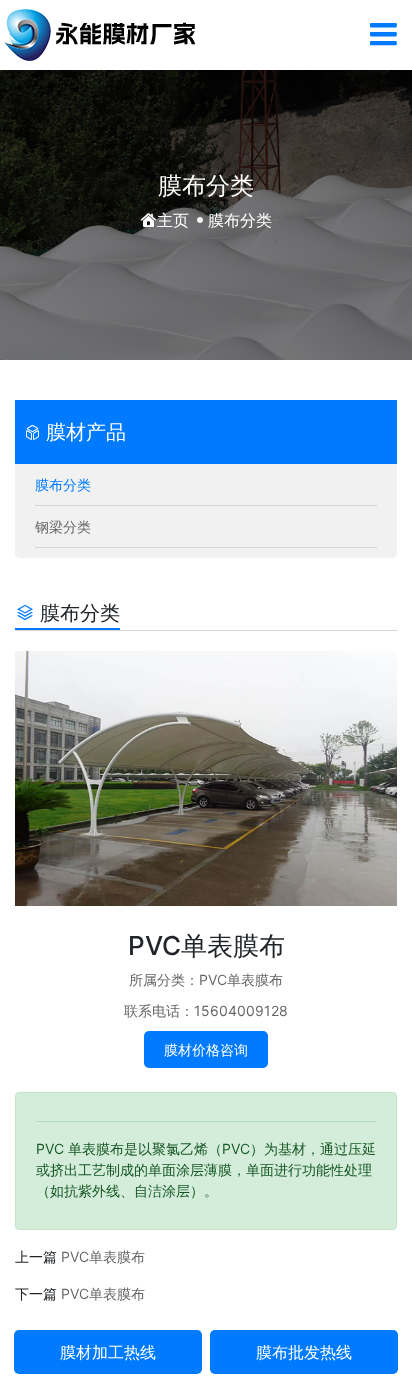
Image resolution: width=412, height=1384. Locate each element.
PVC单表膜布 (103, 1256)
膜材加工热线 (108, 1352)
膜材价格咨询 (206, 1049)
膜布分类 (63, 484)
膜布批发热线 (304, 1352)
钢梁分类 (63, 526)
